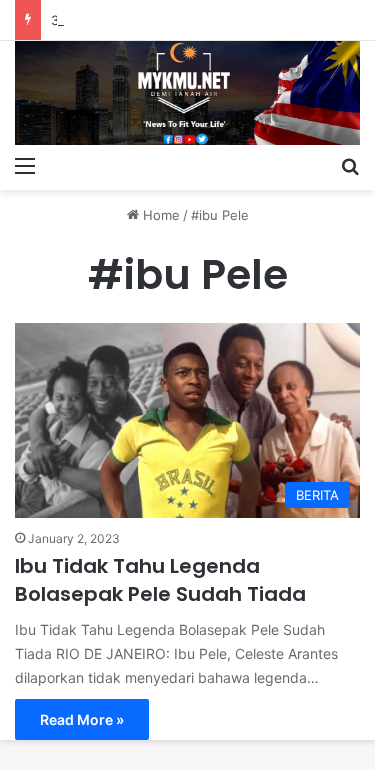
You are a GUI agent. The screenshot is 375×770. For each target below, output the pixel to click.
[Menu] (25, 165)
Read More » (82, 719)
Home (159, 215)
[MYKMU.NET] (187, 93)
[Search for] (350, 165)
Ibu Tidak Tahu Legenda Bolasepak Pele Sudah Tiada (160, 580)
